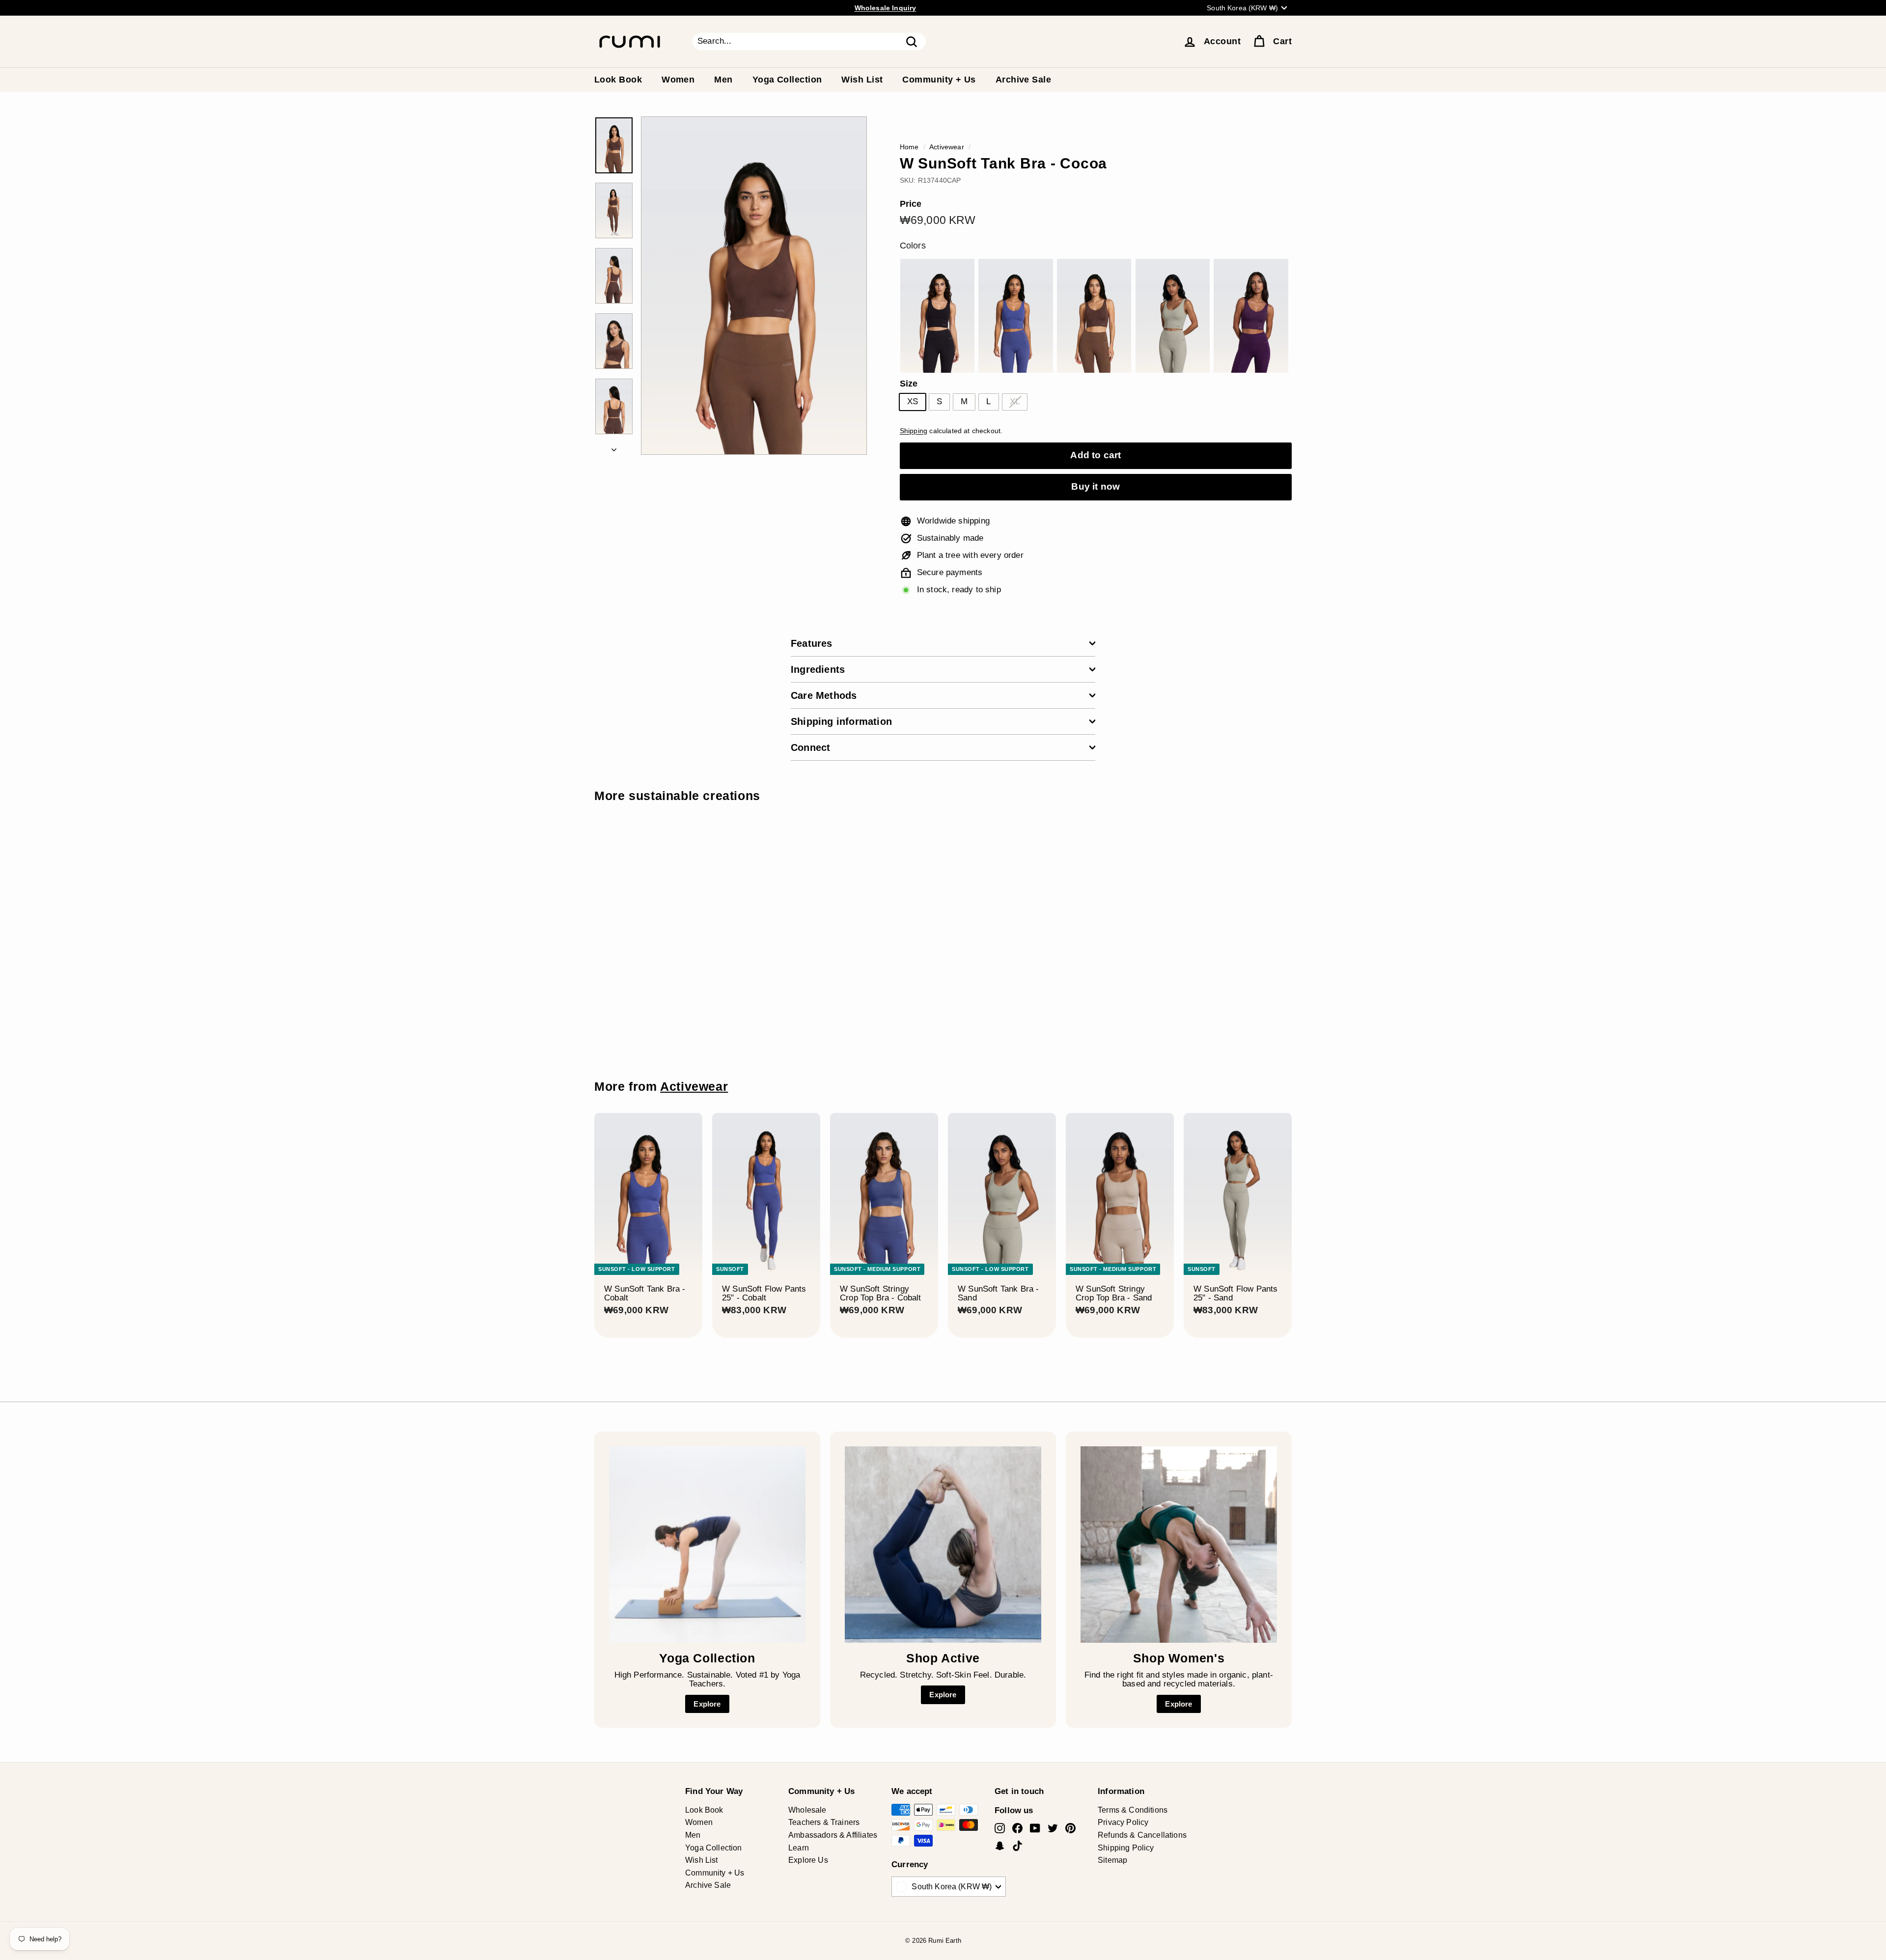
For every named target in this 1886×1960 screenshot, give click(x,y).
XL (1015, 401)
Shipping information (841, 721)
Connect (810, 747)
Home (909, 147)
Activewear (947, 147)
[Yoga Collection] (707, 1545)
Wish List (862, 80)
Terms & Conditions (1133, 1810)
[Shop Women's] (1179, 1545)
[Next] (614, 448)
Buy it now (1096, 486)
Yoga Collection (787, 80)
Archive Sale (1023, 80)
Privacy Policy (1123, 1822)
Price (911, 204)
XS (913, 401)
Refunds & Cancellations (1142, 1835)
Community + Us (939, 80)
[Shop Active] (943, 1545)
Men (723, 80)
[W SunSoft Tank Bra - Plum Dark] (1251, 316)
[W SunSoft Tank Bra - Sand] (1173, 316)
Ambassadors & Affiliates (833, 1835)
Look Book (618, 80)
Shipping (914, 431)
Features (812, 643)
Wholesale (807, 1810)
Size (909, 384)
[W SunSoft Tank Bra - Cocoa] (1094, 316)
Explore (707, 1704)
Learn (799, 1848)
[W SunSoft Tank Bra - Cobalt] (1015, 316)
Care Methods (824, 695)
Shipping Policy (1126, 1848)
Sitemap (1112, 1860)
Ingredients (818, 669)
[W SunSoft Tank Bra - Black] (937, 316)
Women (678, 80)
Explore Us (808, 1860)
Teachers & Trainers (824, 1822)
